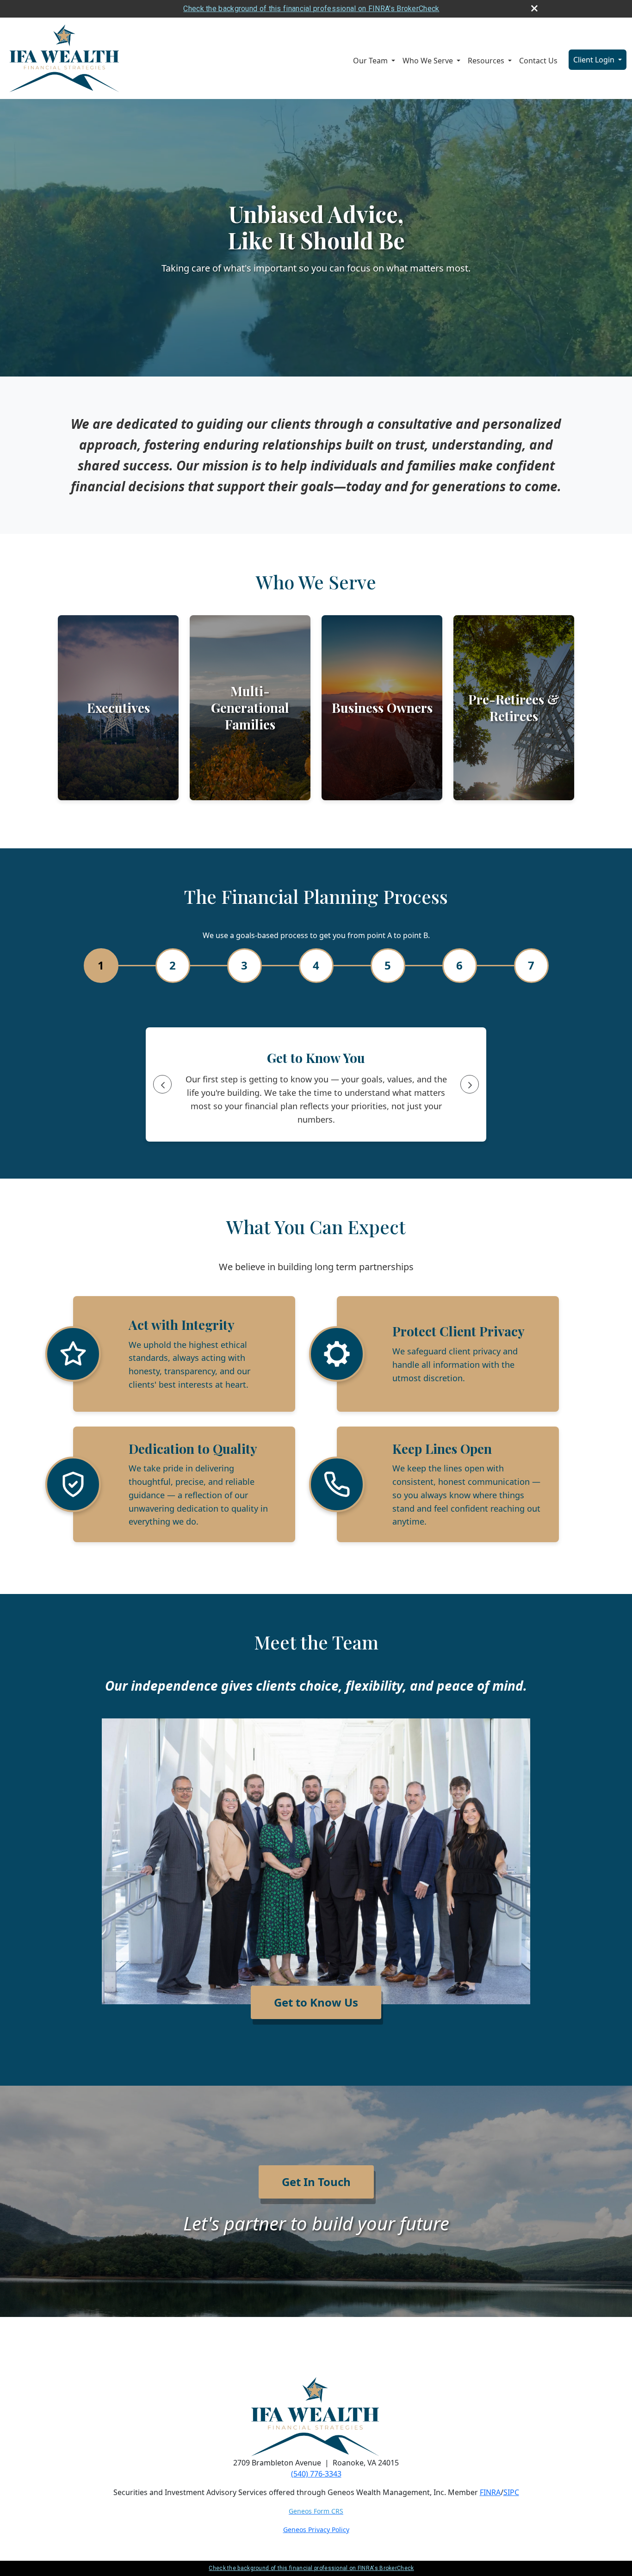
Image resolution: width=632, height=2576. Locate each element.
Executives (118, 707)
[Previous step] (162, 1084)
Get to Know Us (316, 2002)
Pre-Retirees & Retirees (514, 707)
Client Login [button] (595, 60)
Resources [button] (487, 61)
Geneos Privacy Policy (316, 2530)
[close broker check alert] (534, 8)
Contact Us (538, 61)
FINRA (490, 2492)
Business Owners (382, 707)
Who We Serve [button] (429, 61)
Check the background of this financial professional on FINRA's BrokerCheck (311, 9)
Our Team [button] (371, 61)
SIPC (511, 2492)
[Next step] (470, 1084)
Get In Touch (316, 2182)
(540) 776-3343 (316, 2474)
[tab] (101, 966)
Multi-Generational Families (250, 707)
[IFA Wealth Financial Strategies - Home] (65, 58)
